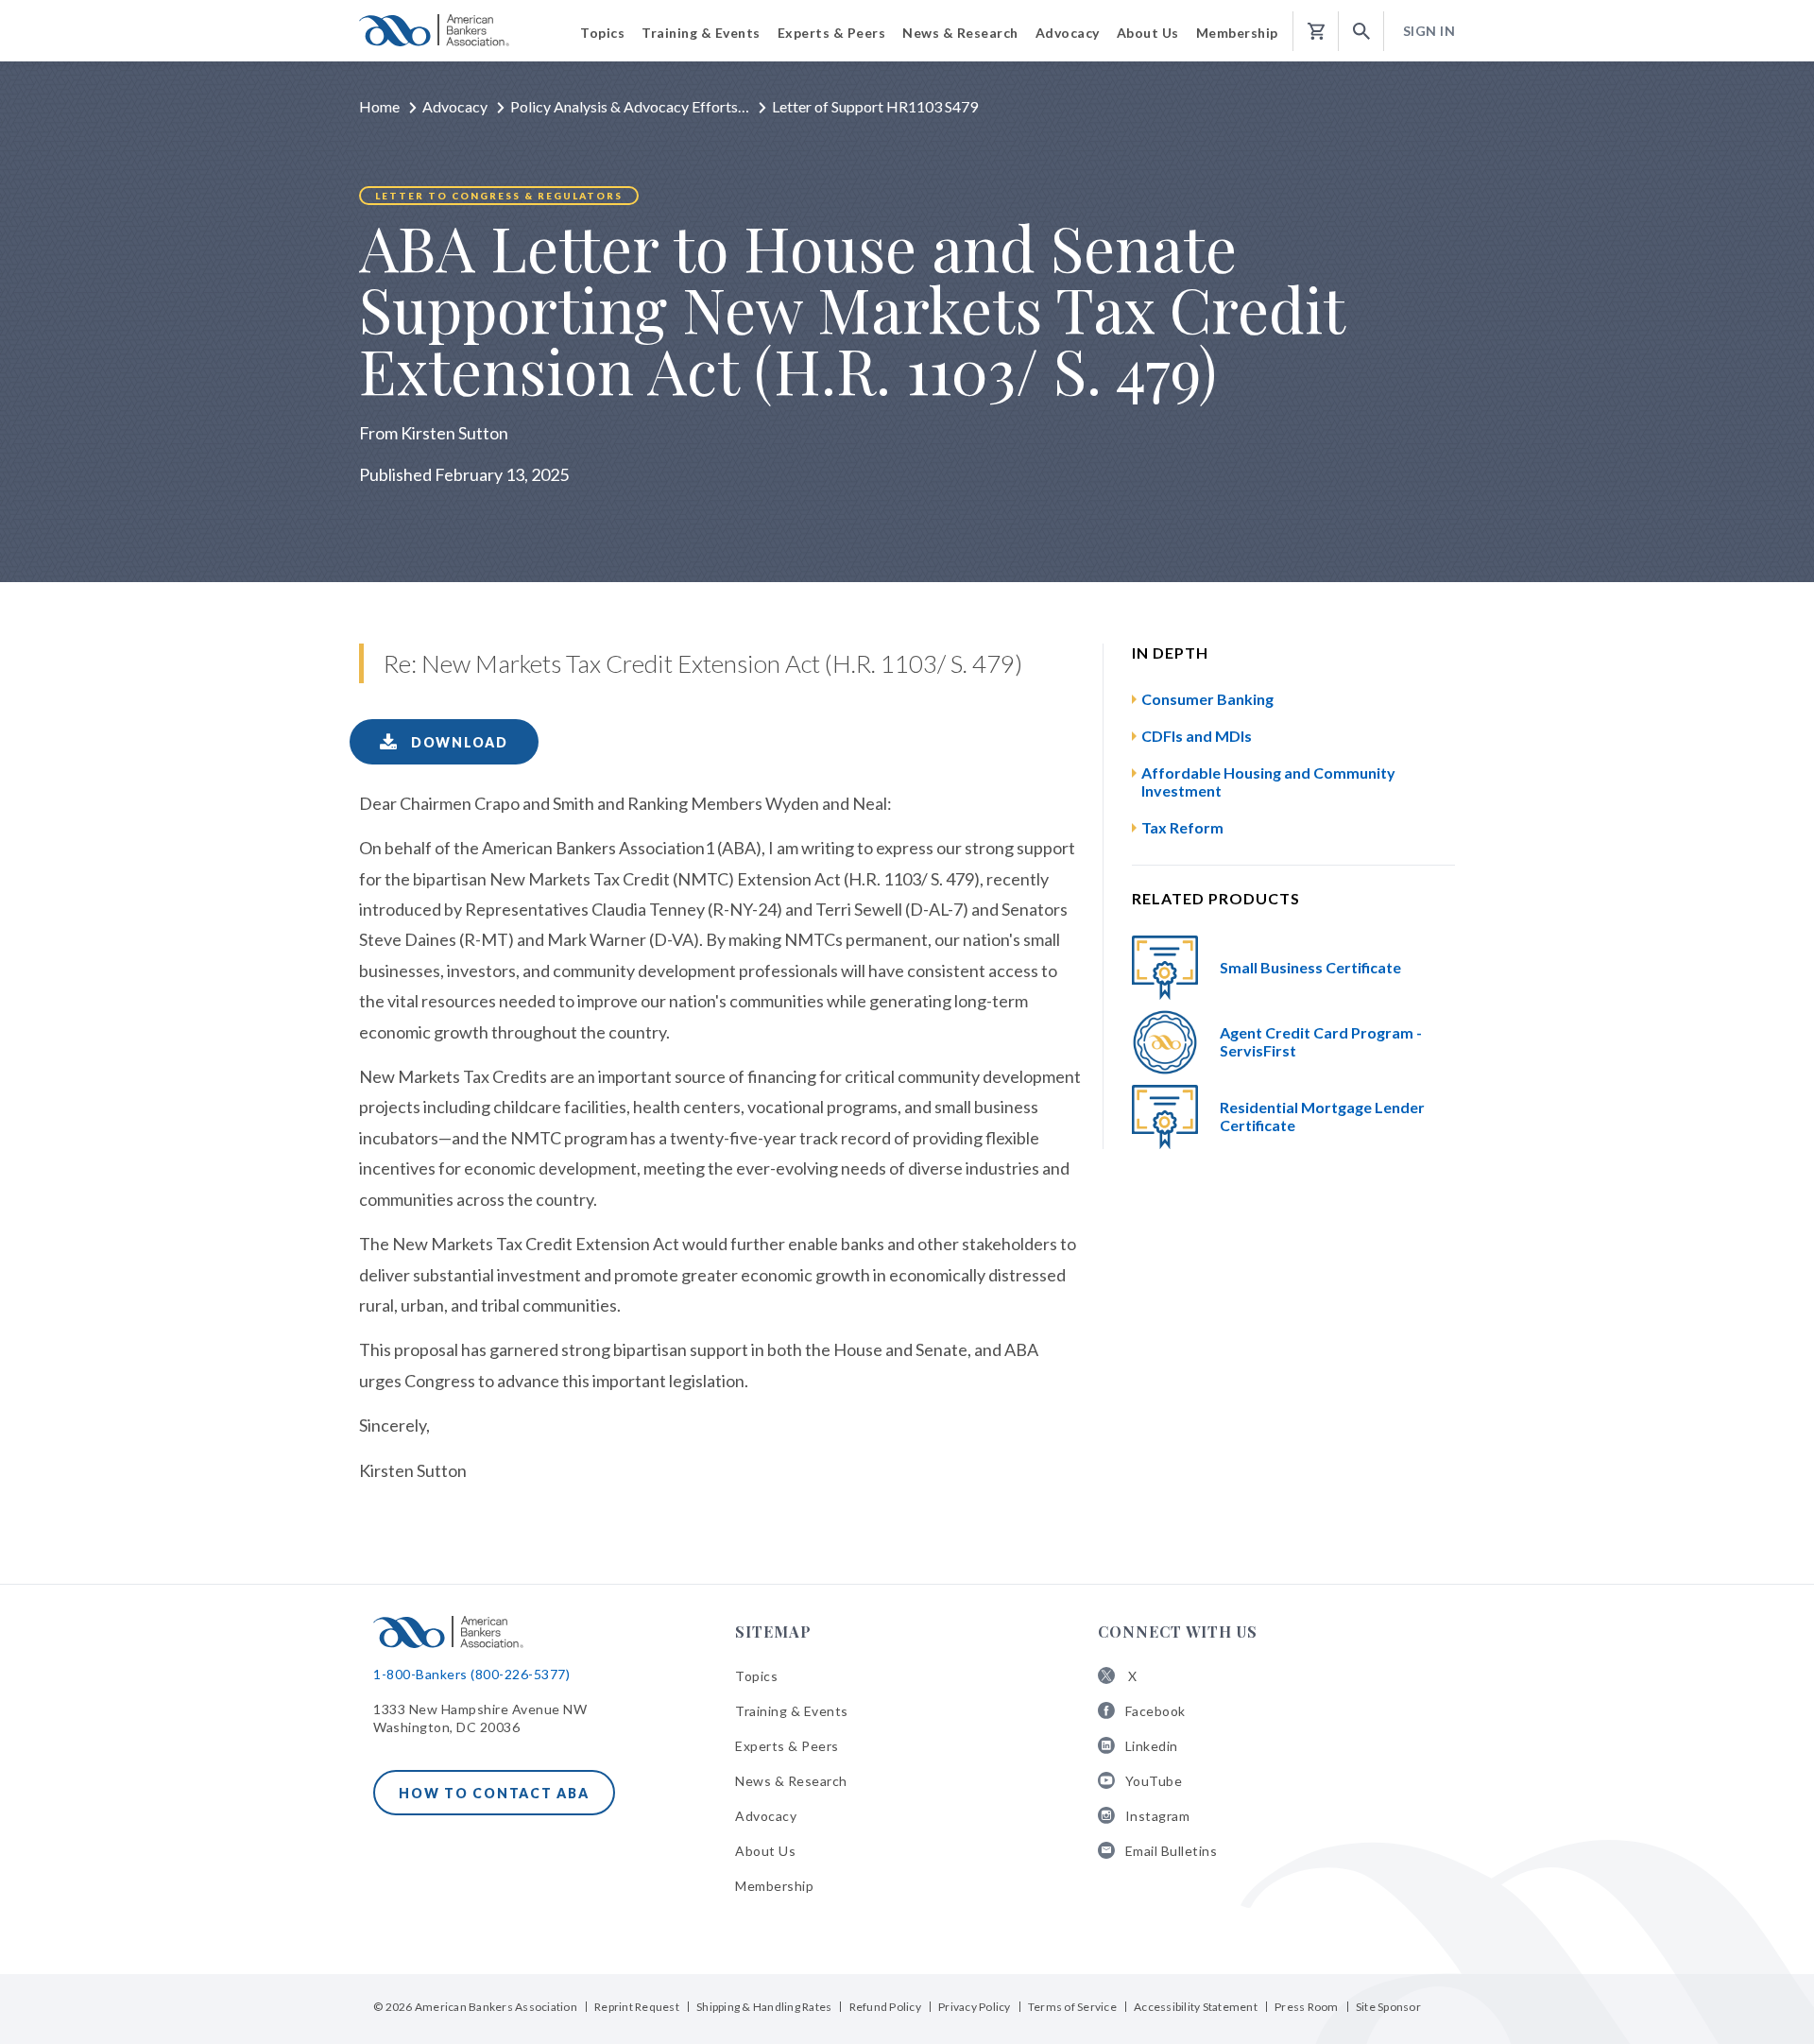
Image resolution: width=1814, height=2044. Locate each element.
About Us (765, 1851)
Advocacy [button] (1068, 33)
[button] (1361, 32)
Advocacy (455, 106)
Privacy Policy (975, 2007)
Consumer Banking (1207, 699)
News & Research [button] (960, 33)
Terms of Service (1072, 2007)
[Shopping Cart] (1316, 32)
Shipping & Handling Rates (764, 2007)
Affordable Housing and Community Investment (1268, 782)
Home (379, 106)
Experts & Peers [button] (832, 33)
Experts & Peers (787, 1746)
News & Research (791, 1781)
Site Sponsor (1388, 2007)
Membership (774, 1886)
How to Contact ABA (494, 1793)
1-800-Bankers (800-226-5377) (471, 1674)
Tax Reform (1182, 827)
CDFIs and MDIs (1197, 736)
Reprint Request (637, 2007)
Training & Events (792, 1711)
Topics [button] (602, 33)
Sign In (1429, 31)
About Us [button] (1148, 33)
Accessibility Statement (1196, 2007)
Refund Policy (885, 2007)
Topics (756, 1676)
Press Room (1307, 2007)
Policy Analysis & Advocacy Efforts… (630, 106)
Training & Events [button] (701, 33)
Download (457, 742)
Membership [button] (1237, 33)
